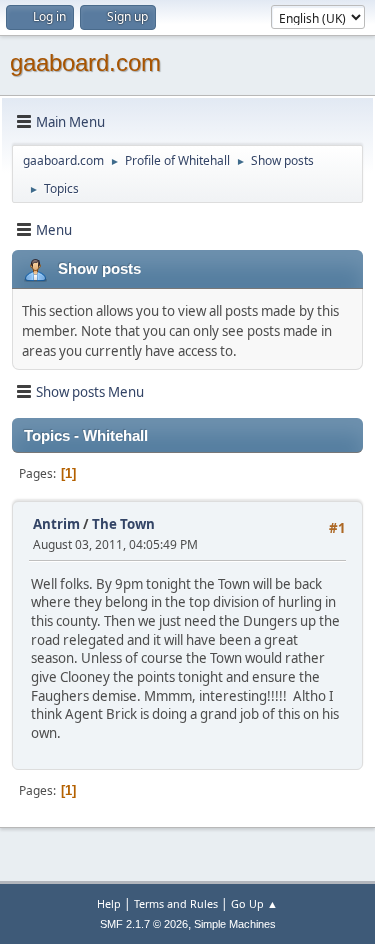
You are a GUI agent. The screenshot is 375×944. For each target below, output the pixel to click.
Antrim (56, 524)
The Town (123, 524)
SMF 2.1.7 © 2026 (144, 924)
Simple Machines (235, 924)
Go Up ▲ (254, 903)
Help (109, 903)
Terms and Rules (176, 903)
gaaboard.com (85, 62)
